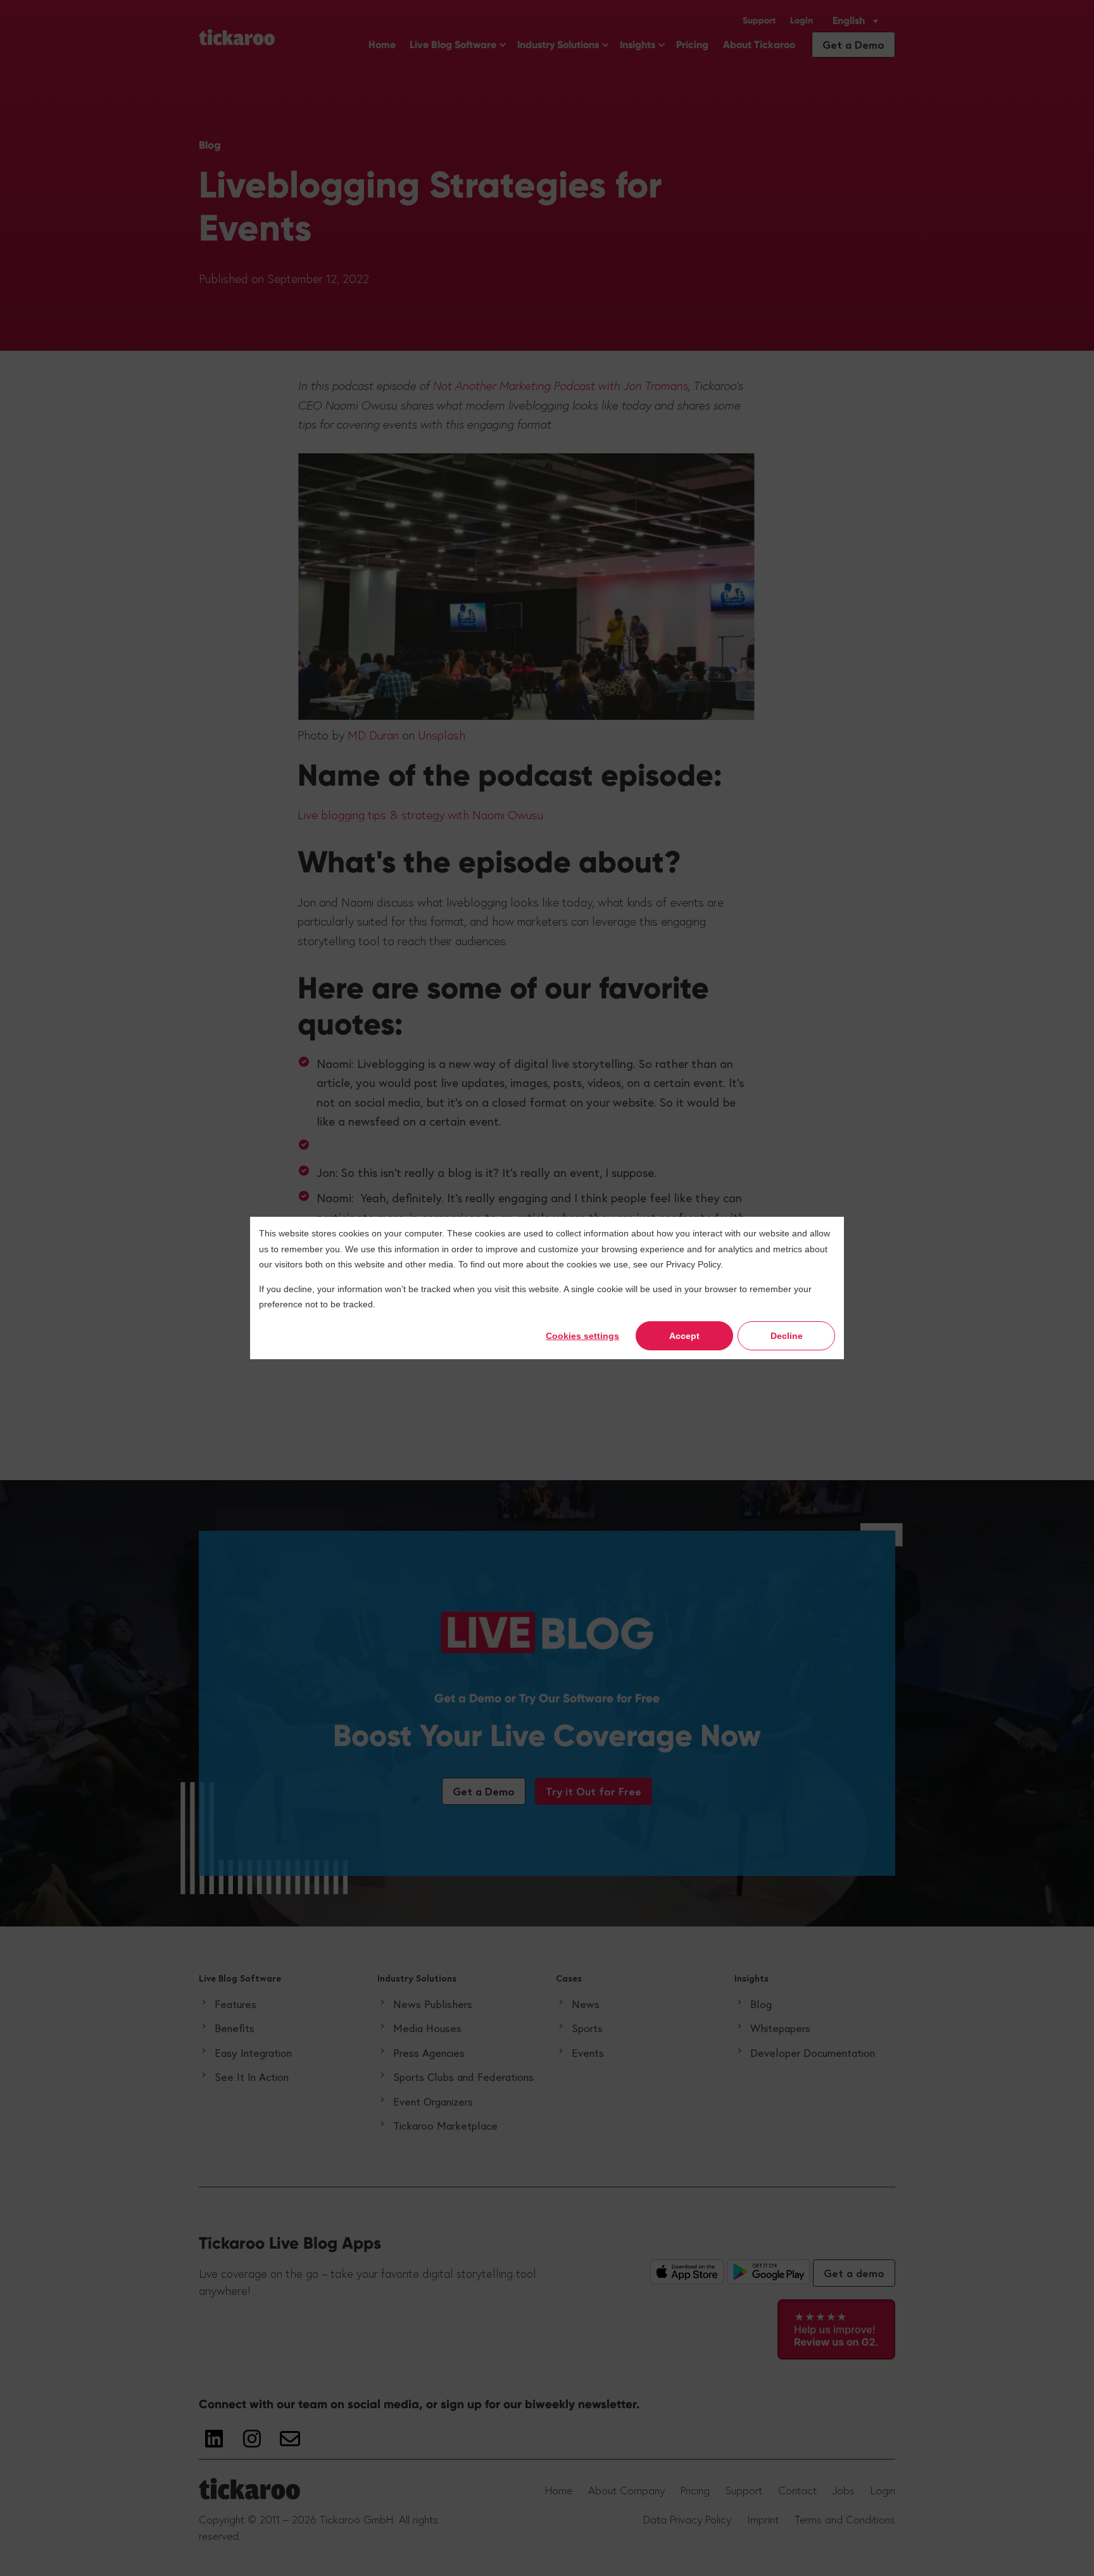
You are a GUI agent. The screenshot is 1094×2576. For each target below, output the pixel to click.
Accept (684, 1336)
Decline (787, 1336)
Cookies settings (582, 1336)
